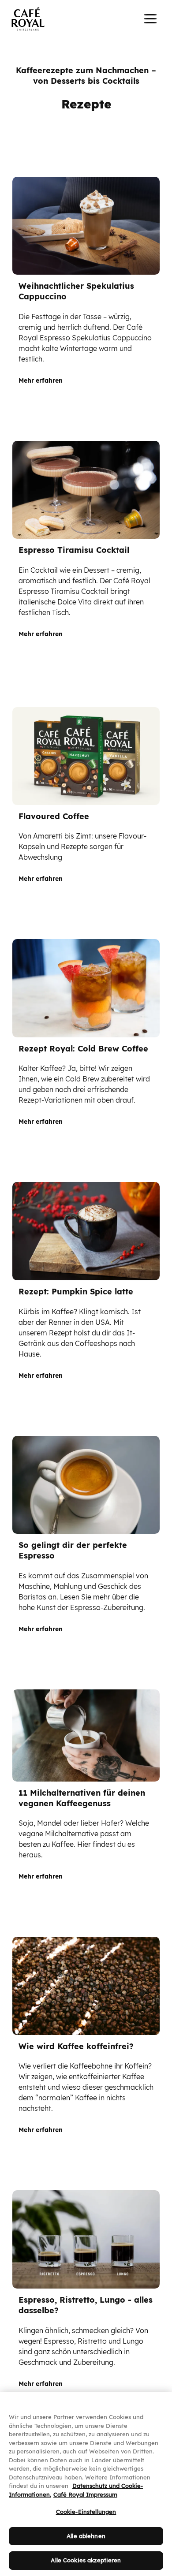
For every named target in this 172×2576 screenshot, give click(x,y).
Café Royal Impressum (85, 2494)
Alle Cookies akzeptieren (86, 2560)
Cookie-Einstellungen (86, 2512)
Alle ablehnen (86, 2536)
